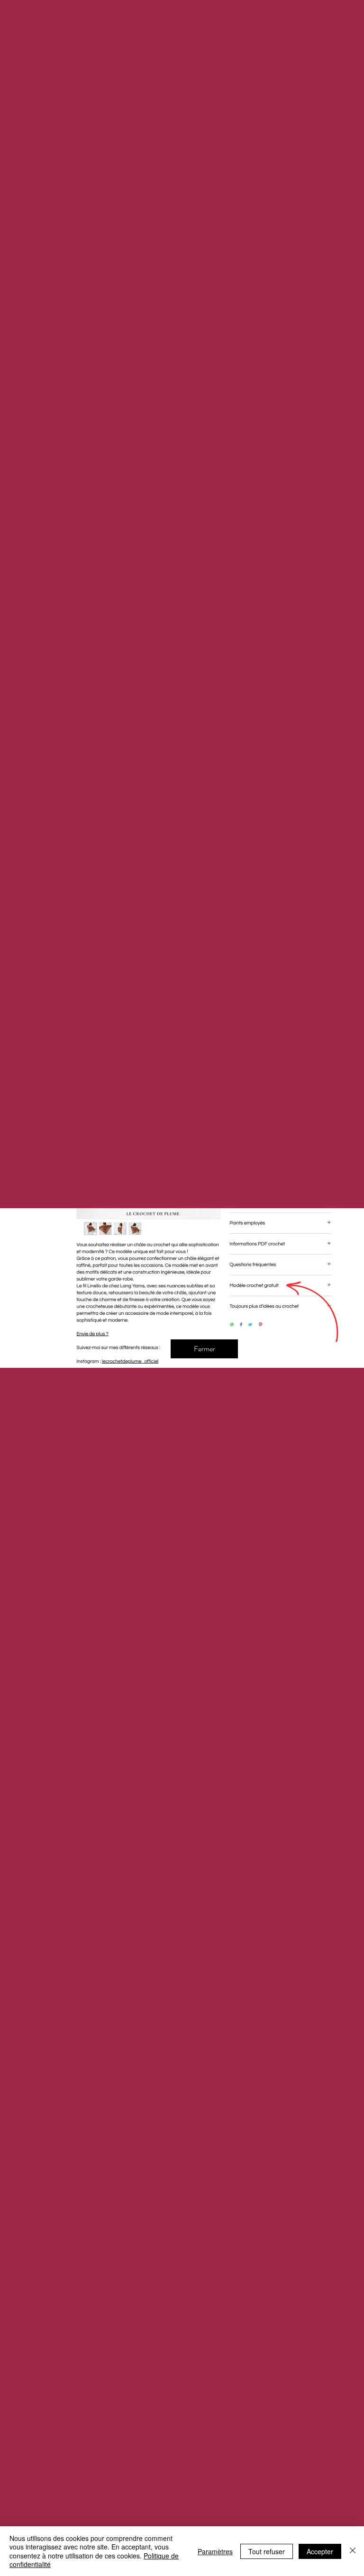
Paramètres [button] (215, 2551)
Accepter (320, 2551)
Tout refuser (267, 2551)
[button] (204, 1349)
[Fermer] (353, 2551)
